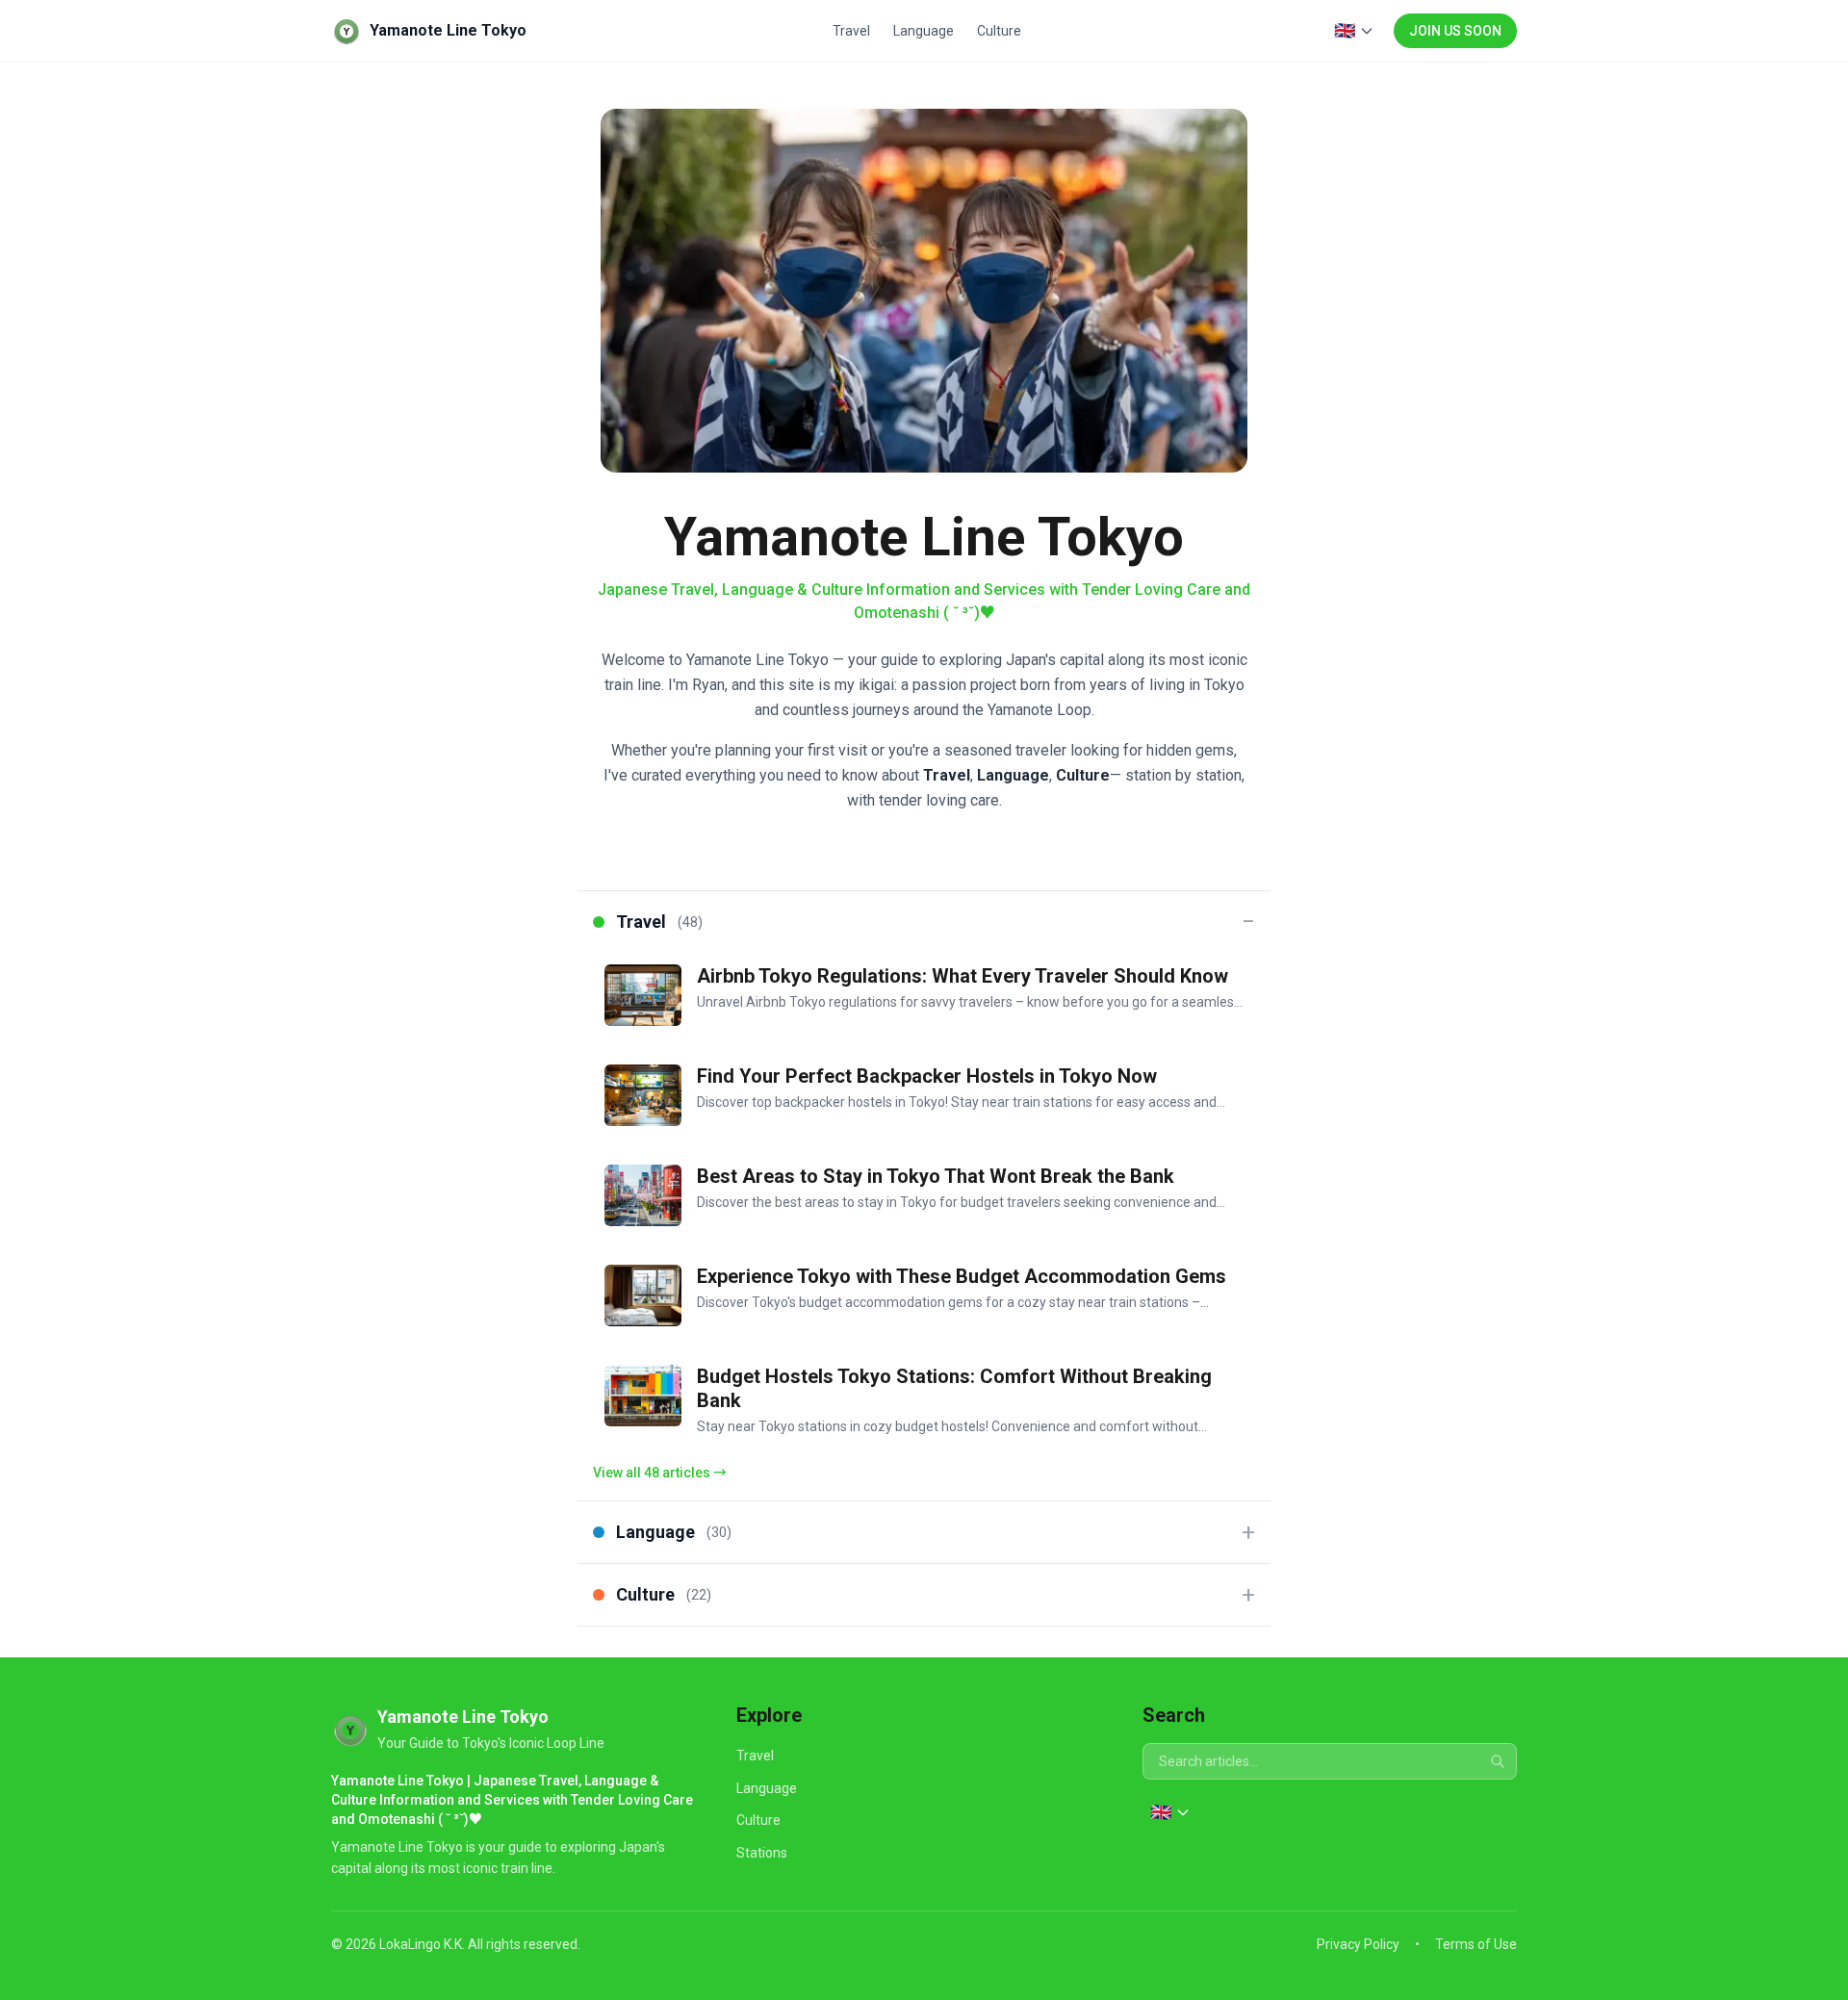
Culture (999, 31)
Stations (762, 1853)
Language (924, 31)
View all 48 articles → (660, 1473)
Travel (851, 31)
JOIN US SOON (1455, 31)
